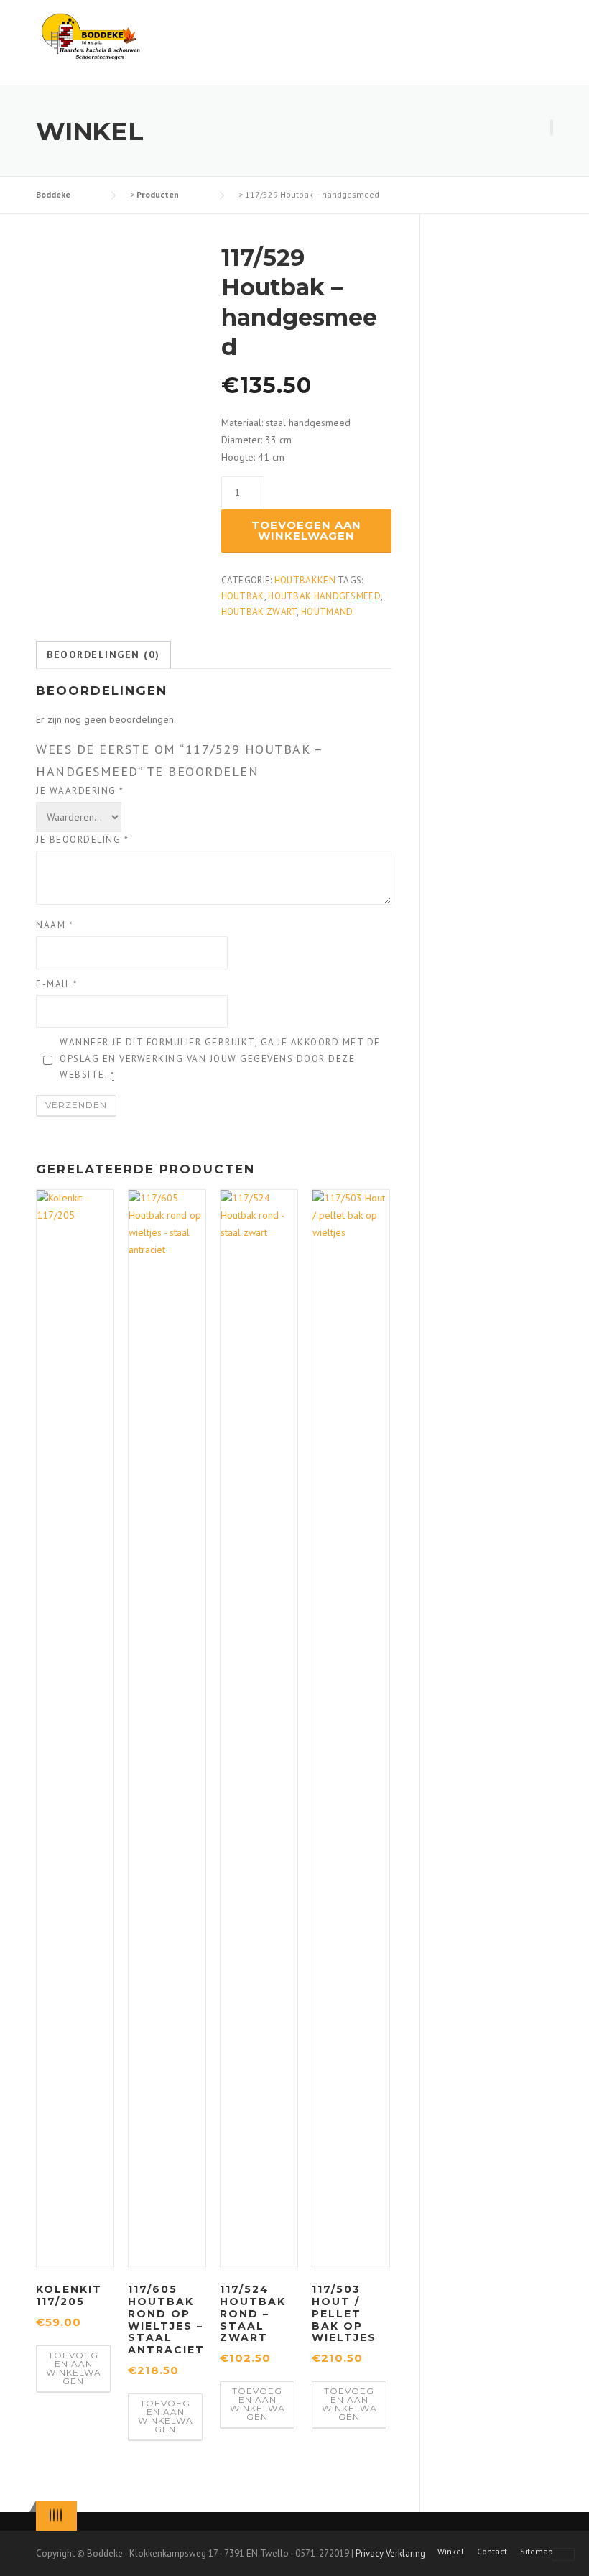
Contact (492, 2552)
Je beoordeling (82, 840)
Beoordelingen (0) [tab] (103, 655)
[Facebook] (54, 2515)
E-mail (57, 984)
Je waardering (80, 791)
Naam (55, 925)
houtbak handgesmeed (324, 596)
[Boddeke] (92, 36)
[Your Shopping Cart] (552, 128)
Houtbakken (305, 580)
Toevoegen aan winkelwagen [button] (74, 2368)
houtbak (243, 596)
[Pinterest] (57, 2515)
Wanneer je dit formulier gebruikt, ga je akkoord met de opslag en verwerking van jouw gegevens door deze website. (220, 1058)
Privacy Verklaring (390, 2553)
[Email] (61, 2515)
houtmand (327, 612)
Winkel (451, 2552)
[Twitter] (50, 2515)
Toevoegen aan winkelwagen (306, 530)
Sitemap (537, 2552)
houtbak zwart (259, 612)
